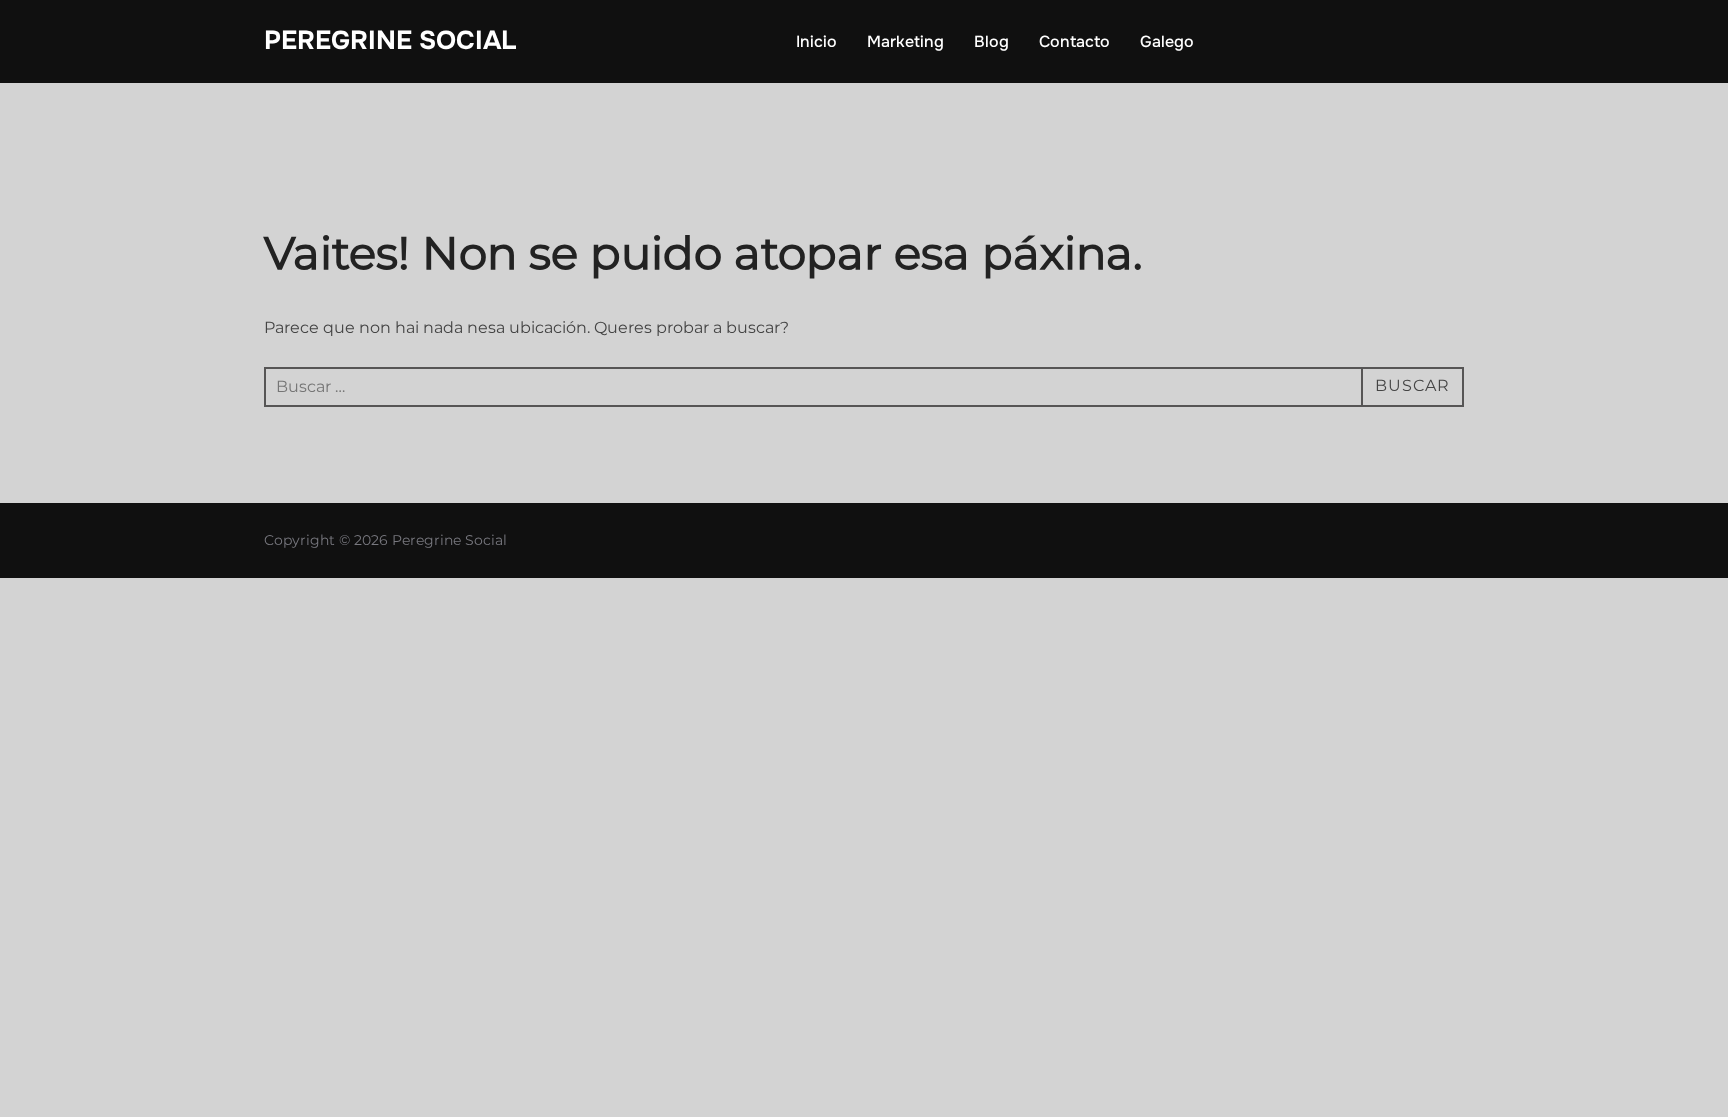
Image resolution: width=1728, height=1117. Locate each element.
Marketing (905, 41)
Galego (1167, 41)
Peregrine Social (390, 40)
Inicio (816, 41)
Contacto (1074, 41)
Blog (991, 41)
